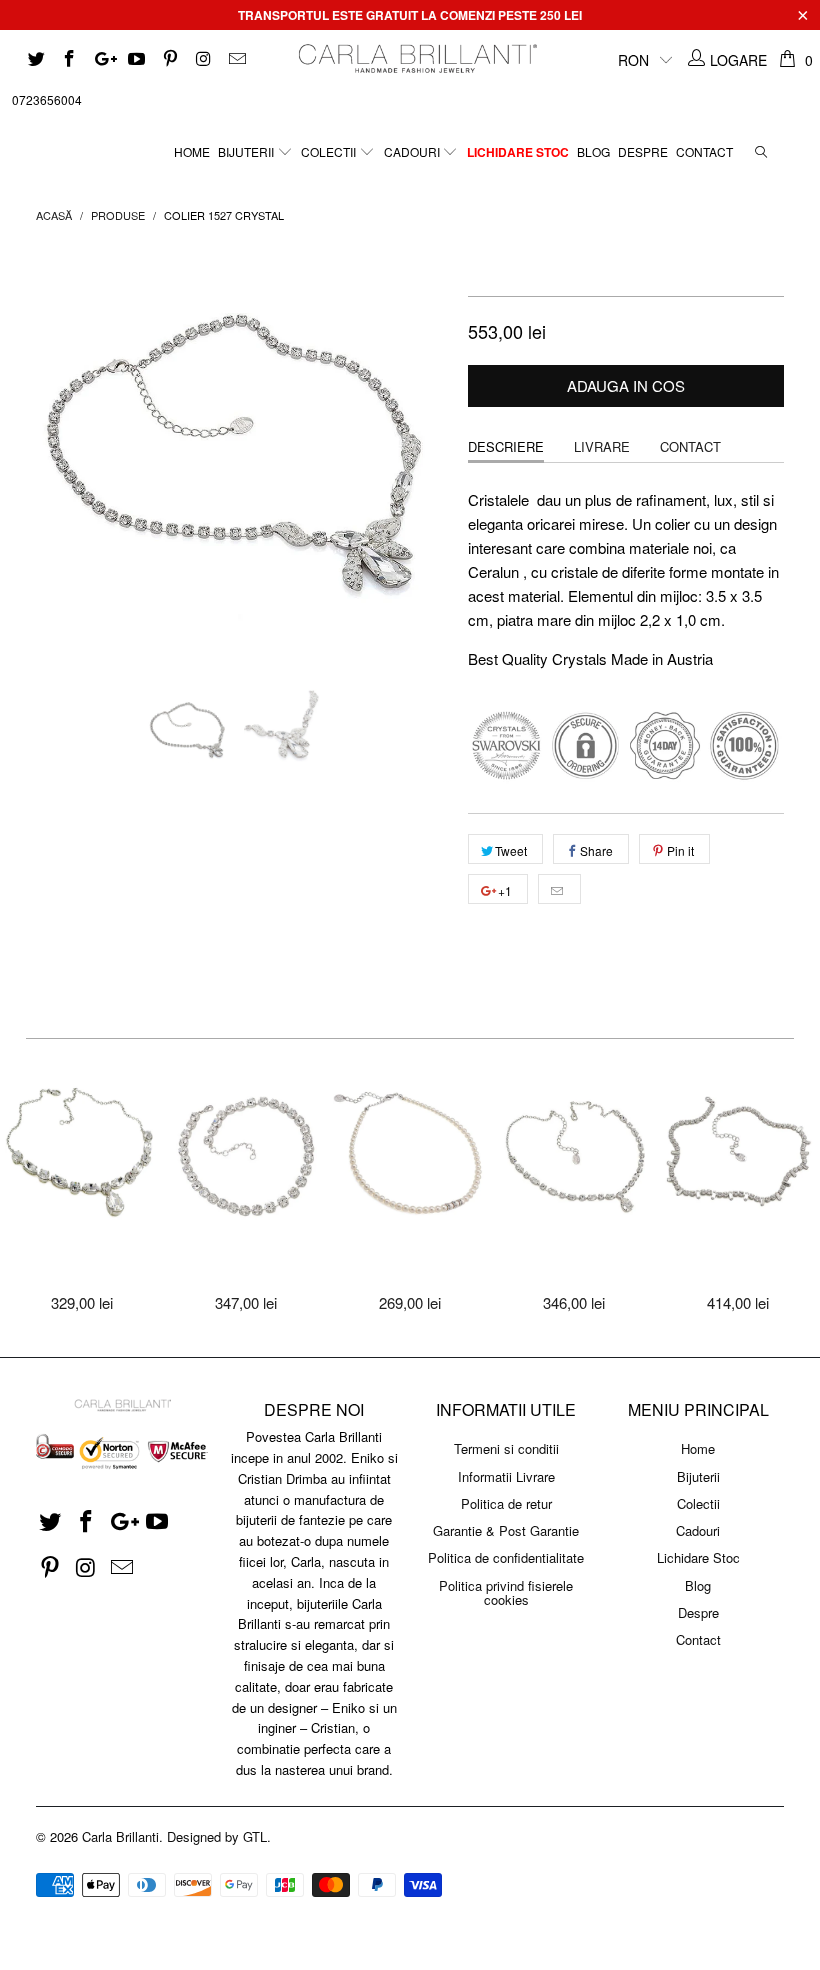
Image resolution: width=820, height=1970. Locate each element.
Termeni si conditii (506, 1448)
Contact (704, 151)
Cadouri (413, 151)
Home (192, 151)
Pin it (680, 850)
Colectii (330, 151)
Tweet (511, 850)
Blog (593, 151)
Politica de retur (506, 1503)
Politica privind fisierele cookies (506, 1592)
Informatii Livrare (506, 1476)
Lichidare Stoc (518, 152)
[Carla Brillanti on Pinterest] (169, 60)
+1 (503, 890)
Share (596, 850)
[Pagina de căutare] (761, 146)
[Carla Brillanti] (415, 58)
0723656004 (47, 99)
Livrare (602, 446)
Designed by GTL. (219, 1836)
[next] (426, 453)
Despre (643, 151)
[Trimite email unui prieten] (559, 889)
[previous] (57, 453)
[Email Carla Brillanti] (236, 60)
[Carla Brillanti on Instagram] (203, 60)
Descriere (506, 446)
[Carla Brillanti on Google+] (102, 60)
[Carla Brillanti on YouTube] (136, 60)
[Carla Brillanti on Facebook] (69, 60)
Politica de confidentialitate (506, 1557)
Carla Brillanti (120, 1836)
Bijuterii (247, 151)
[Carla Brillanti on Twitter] (35, 60)
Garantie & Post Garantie (506, 1530)
